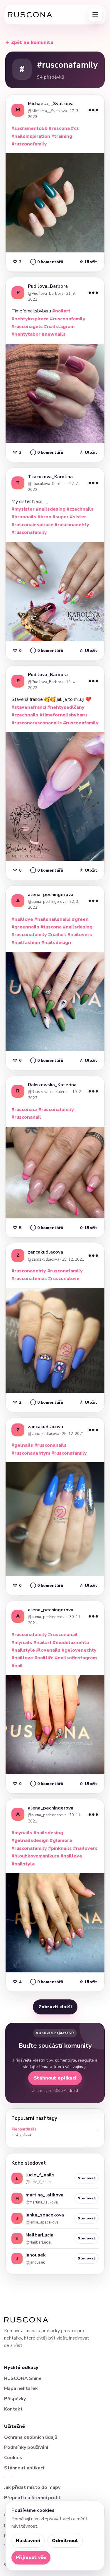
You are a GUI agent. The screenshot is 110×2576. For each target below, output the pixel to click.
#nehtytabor (26, 334)
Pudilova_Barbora (48, 286)
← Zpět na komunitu (29, 42)
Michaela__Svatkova (51, 104)
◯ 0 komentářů (47, 262)
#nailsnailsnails (53, 919)
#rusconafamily (29, 144)
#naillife (44, 1658)
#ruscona (59, 128)
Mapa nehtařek (21, 2388)
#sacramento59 (29, 128)
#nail (17, 1666)
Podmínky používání (26, 2447)
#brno (44, 517)
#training (62, 136)
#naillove (22, 919)
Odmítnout (65, 2541)
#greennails (25, 927)
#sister (78, 517)
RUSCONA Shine (23, 2378)
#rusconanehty (72, 525)
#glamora (61, 1840)
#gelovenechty (79, 1650)
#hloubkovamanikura (35, 1856)
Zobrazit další (55, 2007)
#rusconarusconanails (37, 723)
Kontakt (13, 2409)
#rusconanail (26, 1117)
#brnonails (24, 517)
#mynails (22, 1643)
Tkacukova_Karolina (50, 477)
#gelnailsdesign (30, 1840)
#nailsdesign (56, 943)
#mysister (23, 509)
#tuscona (51, 927)
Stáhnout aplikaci (55, 2078)
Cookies (13, 2458)
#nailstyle (23, 1650)
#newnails (54, 334)
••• (93, 110)
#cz (75, 128)
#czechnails (80, 509)
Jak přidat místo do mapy (32, 2487)
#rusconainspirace (32, 525)
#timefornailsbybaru (63, 715)
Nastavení (28, 2541)
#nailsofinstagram (76, 1658)
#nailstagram (59, 327)
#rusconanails (50, 1445)
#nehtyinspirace (30, 319)
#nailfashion (26, 943)
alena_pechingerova (51, 895)
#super (61, 517)
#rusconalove (64, 1279)
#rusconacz (24, 1110)
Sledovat (87, 2178)
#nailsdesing (51, 509)
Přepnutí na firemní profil (32, 2498)
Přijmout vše (31, 2557)
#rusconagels (27, 327)
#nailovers (80, 935)
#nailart (61, 311)
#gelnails (22, 1445)
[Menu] (95, 15)
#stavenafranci (29, 707)
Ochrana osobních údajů (31, 2437)
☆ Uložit (88, 262)
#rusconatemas (29, 1279)
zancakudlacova (45, 1252)
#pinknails (60, 1848)
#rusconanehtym (31, 1453)
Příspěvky (15, 2399)
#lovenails (48, 1650)
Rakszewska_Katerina (52, 1085)
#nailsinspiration (31, 136)
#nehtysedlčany (66, 707)
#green (80, 919)
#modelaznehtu (71, 1643)
